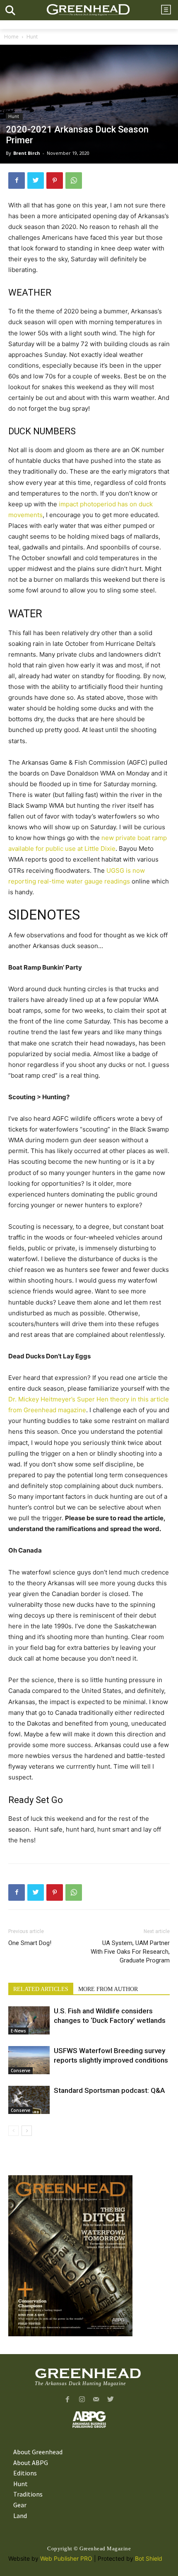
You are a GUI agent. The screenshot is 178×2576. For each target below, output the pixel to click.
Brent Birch (27, 153)
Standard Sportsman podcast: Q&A (109, 2090)
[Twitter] (36, 181)
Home (11, 37)
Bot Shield (149, 2558)
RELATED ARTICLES (41, 1989)
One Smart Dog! (30, 1943)
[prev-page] (13, 2131)
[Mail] (96, 2400)
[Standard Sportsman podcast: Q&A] (29, 2100)
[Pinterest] (55, 181)
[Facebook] (17, 181)
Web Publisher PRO (66, 2558)
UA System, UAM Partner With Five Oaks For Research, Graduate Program (130, 1952)
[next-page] (27, 2131)
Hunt (33, 37)
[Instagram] (82, 2400)
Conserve (20, 2070)
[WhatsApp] (74, 181)
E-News (18, 2031)
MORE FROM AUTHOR (108, 1989)
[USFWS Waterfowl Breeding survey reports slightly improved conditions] (29, 2060)
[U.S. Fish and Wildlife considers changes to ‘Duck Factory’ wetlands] (29, 2021)
